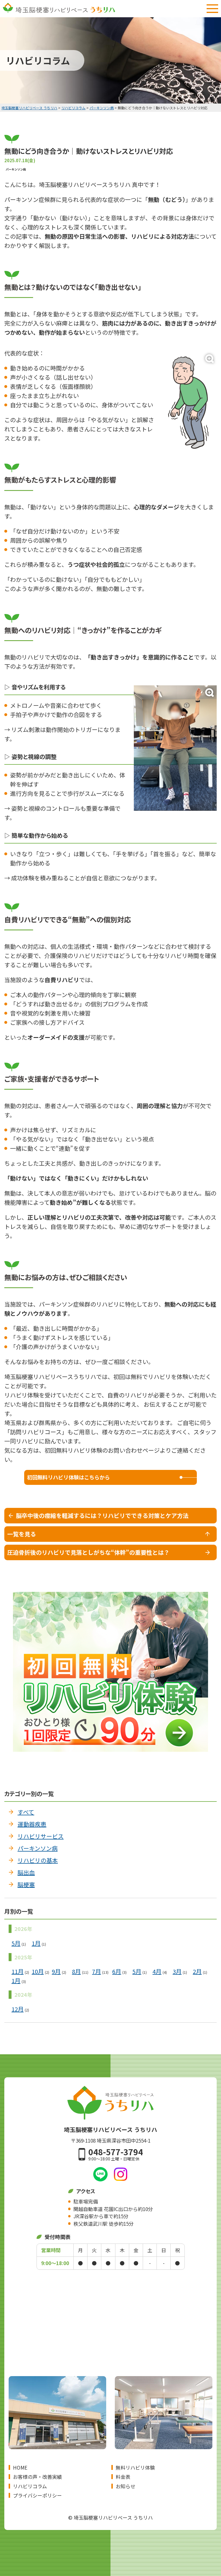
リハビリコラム (30, 2486)
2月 (197, 1972)
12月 (18, 2009)
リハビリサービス (41, 1836)
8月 (76, 1972)
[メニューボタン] (212, 9)
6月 (117, 1972)
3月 (177, 1972)
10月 (38, 1972)
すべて (26, 1812)
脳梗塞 (26, 1884)
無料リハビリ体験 (135, 2467)
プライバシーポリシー (37, 2495)
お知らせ (125, 2486)
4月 (157, 1972)
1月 (36, 1943)
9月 (56, 1972)
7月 (97, 1972)
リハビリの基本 (38, 1860)
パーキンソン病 (38, 1848)
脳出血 (26, 1872)
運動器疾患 (32, 1824)
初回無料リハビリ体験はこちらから (68, 1477)
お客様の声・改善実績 (37, 2477)
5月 (16, 1943)
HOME (20, 2467)
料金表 (123, 2477)
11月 (18, 1972)
